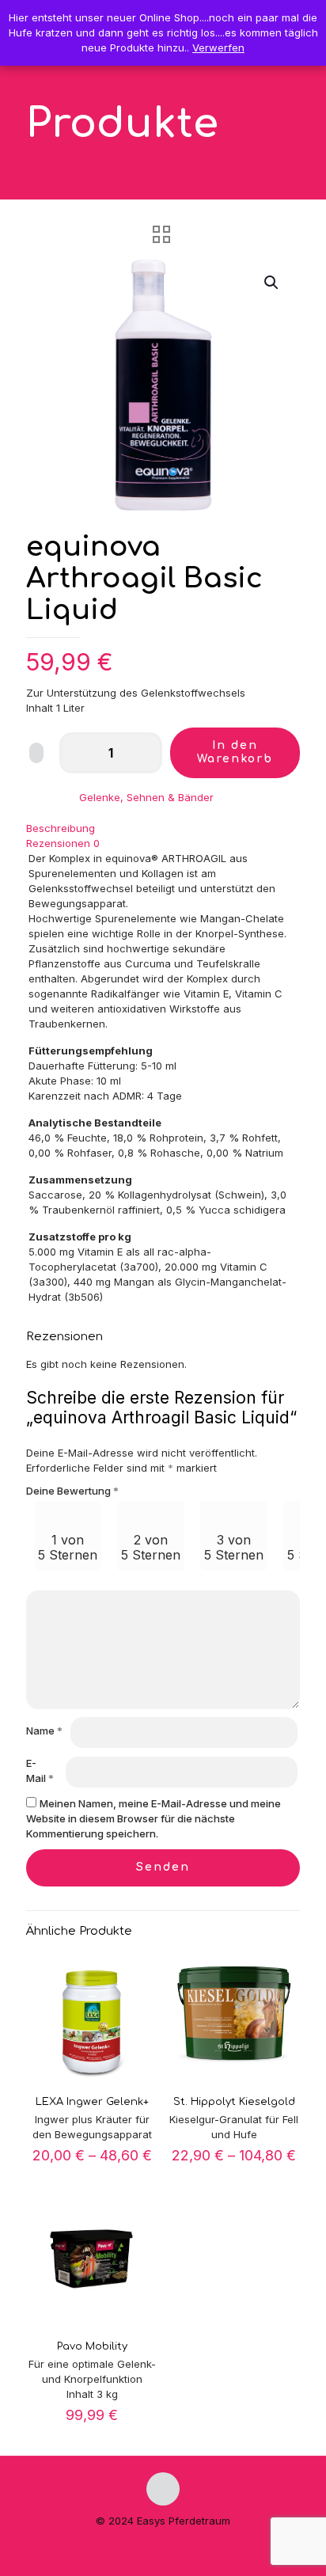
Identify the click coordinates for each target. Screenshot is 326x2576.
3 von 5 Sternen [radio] (234, 1547)
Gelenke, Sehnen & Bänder (146, 797)
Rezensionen (63, 843)
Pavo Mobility (92, 2346)
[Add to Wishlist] (36, 753)
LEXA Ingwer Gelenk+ (92, 2102)
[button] (272, 283)
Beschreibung (61, 828)
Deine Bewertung (72, 1491)
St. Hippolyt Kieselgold (234, 2102)
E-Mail (40, 1771)
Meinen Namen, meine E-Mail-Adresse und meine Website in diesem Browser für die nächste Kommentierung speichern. (154, 1818)
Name (44, 1731)
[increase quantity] (144, 753)
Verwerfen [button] (218, 47)
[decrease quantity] (77, 753)
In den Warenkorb (235, 752)
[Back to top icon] (163, 2489)
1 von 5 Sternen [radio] (68, 1547)
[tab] (163, 828)
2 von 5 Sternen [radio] (151, 1547)
